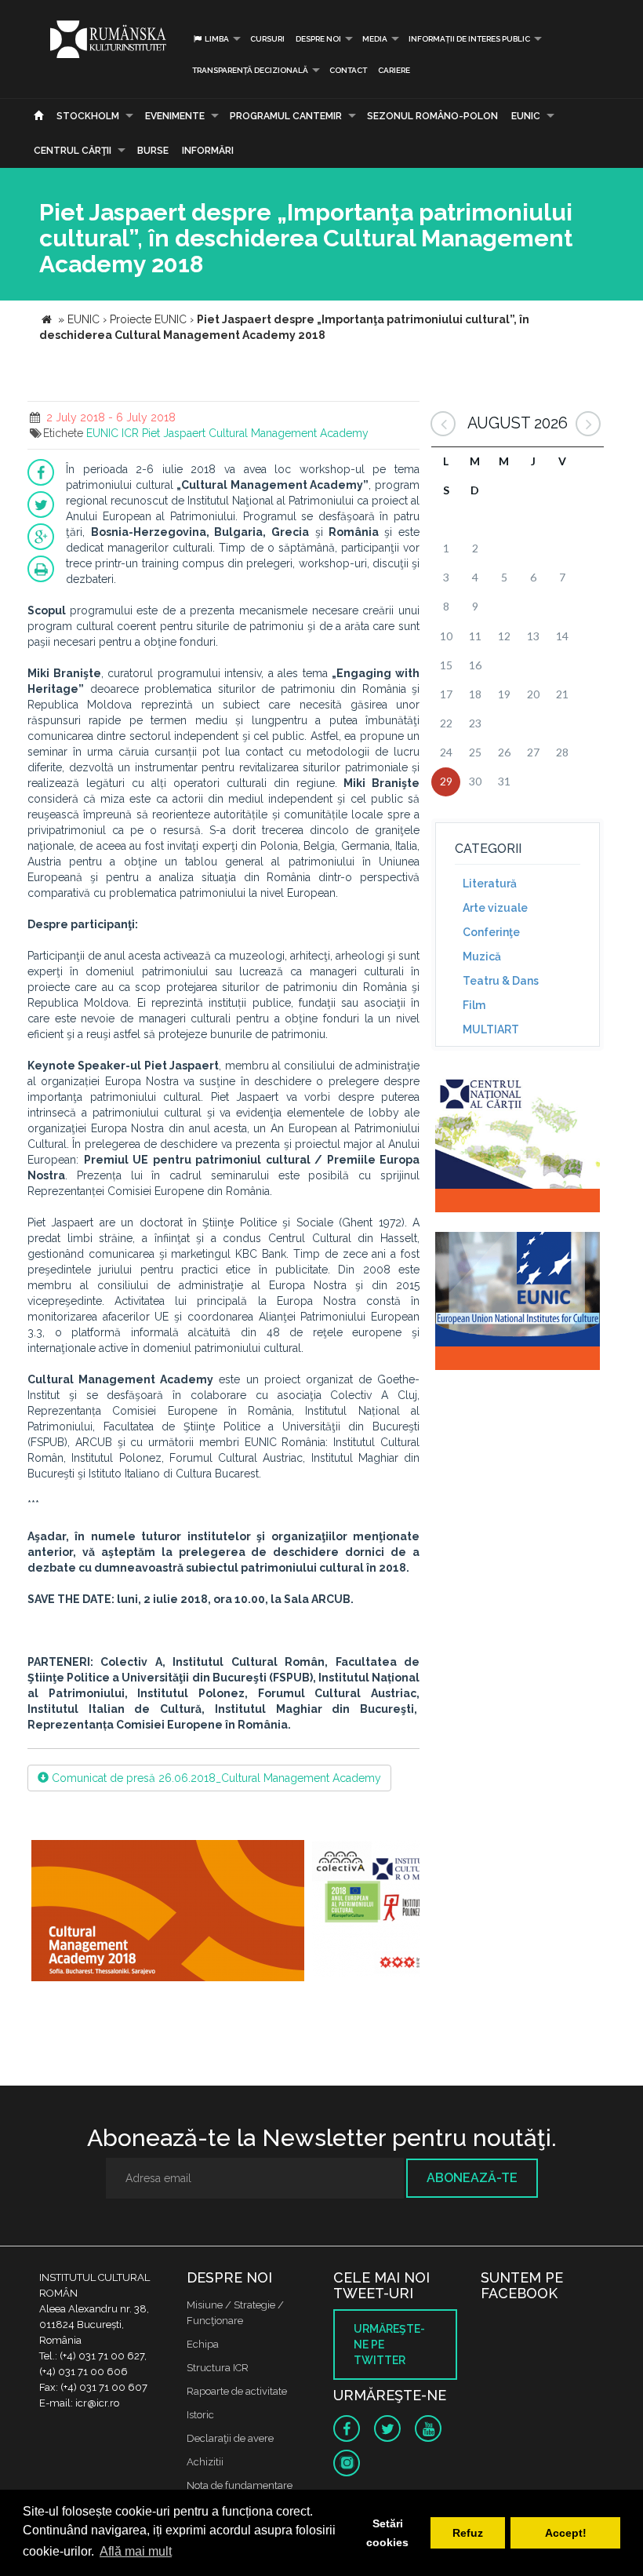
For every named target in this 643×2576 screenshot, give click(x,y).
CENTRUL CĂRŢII (73, 151)
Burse (153, 151)
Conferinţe (491, 932)
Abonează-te (472, 2178)
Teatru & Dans (501, 981)
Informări (208, 151)
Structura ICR (218, 2368)
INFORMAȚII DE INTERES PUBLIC (469, 39)
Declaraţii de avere (230, 2438)
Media (375, 39)
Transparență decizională (250, 70)
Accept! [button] (566, 2533)
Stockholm (88, 116)
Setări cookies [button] (387, 2533)
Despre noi (318, 39)
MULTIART (491, 1029)
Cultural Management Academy (289, 433)
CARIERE (394, 70)
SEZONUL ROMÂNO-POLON (432, 116)
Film (474, 1005)
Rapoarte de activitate (237, 2391)
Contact (348, 70)
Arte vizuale (495, 908)
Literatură (490, 884)
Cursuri (267, 39)
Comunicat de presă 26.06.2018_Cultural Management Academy (215, 1778)
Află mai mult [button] (136, 2551)
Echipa (203, 2344)
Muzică (482, 956)
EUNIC (526, 116)
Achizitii (205, 2462)
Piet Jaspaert (174, 433)
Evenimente (175, 116)
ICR (130, 433)
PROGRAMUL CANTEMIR (286, 116)
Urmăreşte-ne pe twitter (389, 2345)
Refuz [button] (468, 2533)
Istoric (200, 2415)
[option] (168, 1913)
